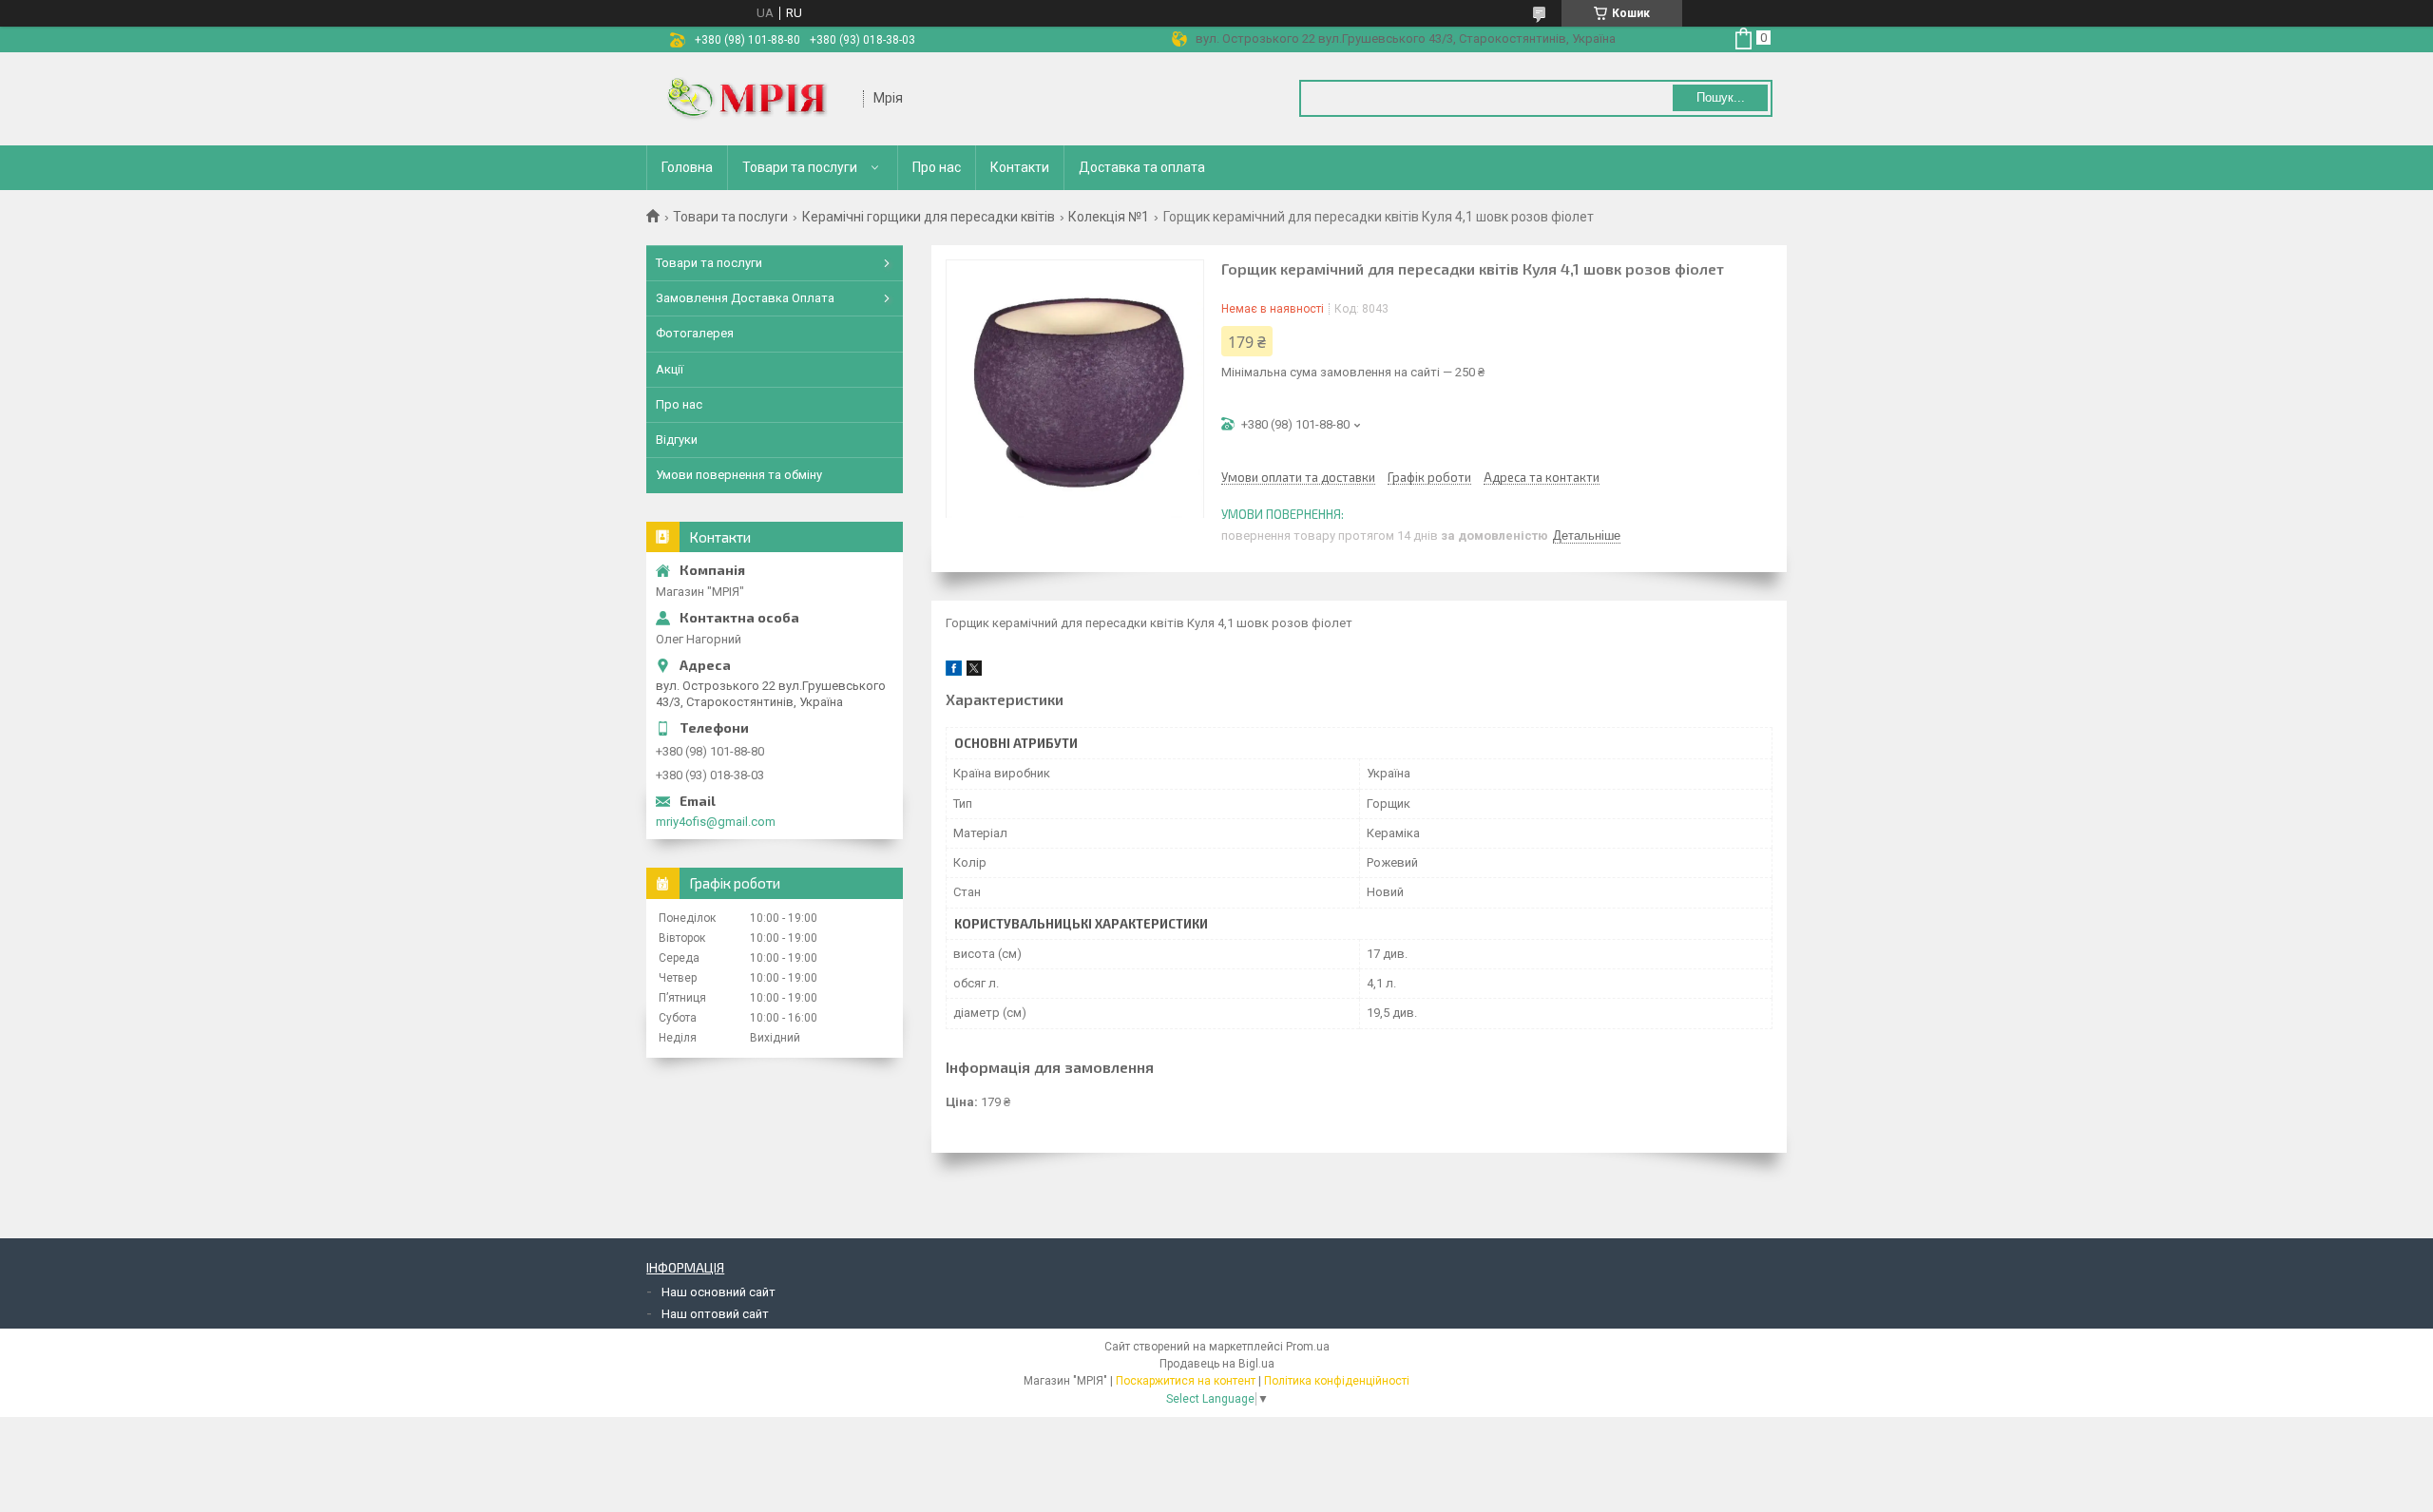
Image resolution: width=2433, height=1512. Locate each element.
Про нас (937, 167)
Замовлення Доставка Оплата (745, 298)
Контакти (1020, 167)
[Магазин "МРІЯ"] (756, 99)
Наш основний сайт (718, 1292)
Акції (670, 369)
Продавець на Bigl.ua (1217, 1364)
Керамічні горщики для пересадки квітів (929, 217)
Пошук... (1721, 97)
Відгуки (677, 440)
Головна (687, 167)
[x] (974, 671)
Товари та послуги (800, 167)
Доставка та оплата (1142, 167)
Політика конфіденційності (1337, 1381)
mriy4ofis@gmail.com (716, 822)
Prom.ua (1308, 1347)
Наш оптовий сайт (715, 1314)
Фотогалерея (695, 333)
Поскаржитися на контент (1186, 1381)
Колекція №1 (1109, 217)
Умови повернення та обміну (739, 475)
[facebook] (954, 671)
